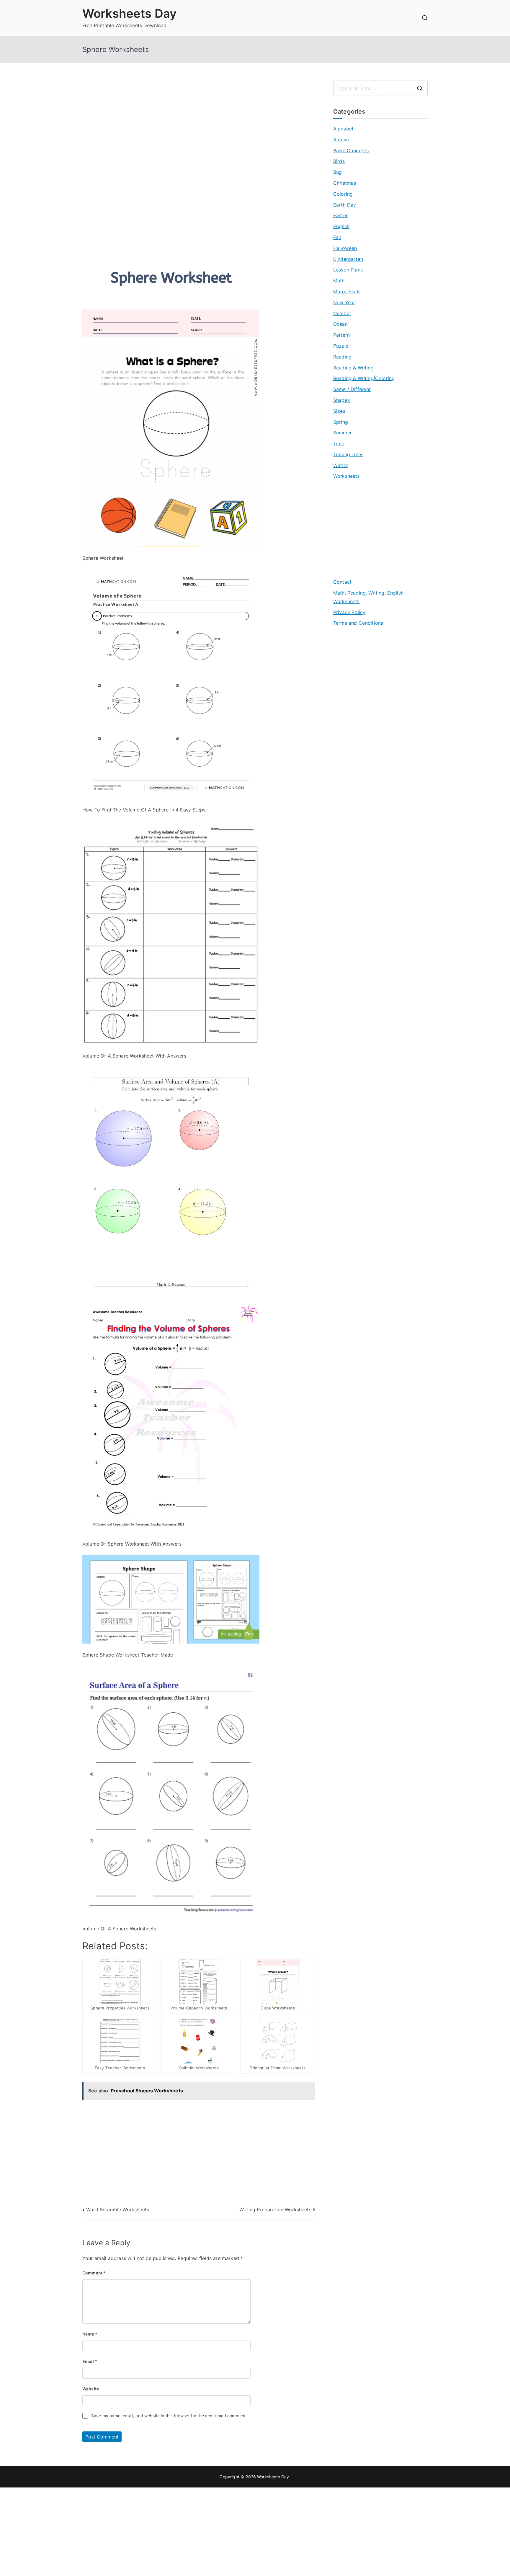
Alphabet (343, 129)
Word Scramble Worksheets (118, 2210)
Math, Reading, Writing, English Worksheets (368, 597)
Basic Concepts (351, 150)
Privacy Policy (349, 612)
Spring (341, 422)
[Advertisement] (199, 122)
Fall (337, 237)
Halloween (345, 248)
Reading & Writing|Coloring (364, 378)
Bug (337, 172)
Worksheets (346, 476)
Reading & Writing (353, 368)
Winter (341, 465)
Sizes (339, 411)
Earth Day (345, 205)
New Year (344, 302)
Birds (339, 161)
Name (90, 2334)
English (341, 226)
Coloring (343, 194)
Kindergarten (348, 259)
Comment (94, 2273)
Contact (342, 582)
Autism (341, 140)
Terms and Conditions (358, 623)
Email (90, 2361)
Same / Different (352, 389)
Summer (343, 433)
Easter (340, 215)
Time (339, 443)
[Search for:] (380, 88)
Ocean (340, 324)
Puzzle (341, 346)
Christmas (345, 183)
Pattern (341, 335)
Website (91, 2389)
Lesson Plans (348, 270)
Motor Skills (347, 292)
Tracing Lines (348, 454)
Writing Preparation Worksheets (275, 2210)
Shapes (341, 400)
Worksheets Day (129, 13)
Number (342, 313)
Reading (342, 357)
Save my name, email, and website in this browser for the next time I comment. (169, 2416)
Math (339, 281)
